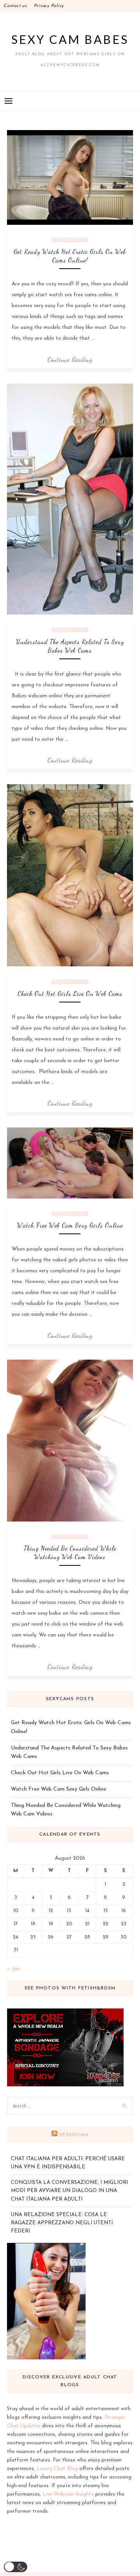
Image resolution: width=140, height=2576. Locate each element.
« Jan (13, 1969)
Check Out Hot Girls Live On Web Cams (70, 993)
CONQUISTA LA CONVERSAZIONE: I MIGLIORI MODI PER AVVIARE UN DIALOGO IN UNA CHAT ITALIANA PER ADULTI (69, 2191)
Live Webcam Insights (68, 2494)
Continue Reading (70, 359)
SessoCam (74, 2135)
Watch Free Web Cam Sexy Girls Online (70, 1225)
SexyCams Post (70, 240)
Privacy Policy (49, 6)
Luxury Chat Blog (57, 2469)
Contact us (15, 6)
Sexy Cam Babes (70, 39)
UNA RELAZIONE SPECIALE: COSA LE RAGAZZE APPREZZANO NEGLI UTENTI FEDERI (62, 2223)
